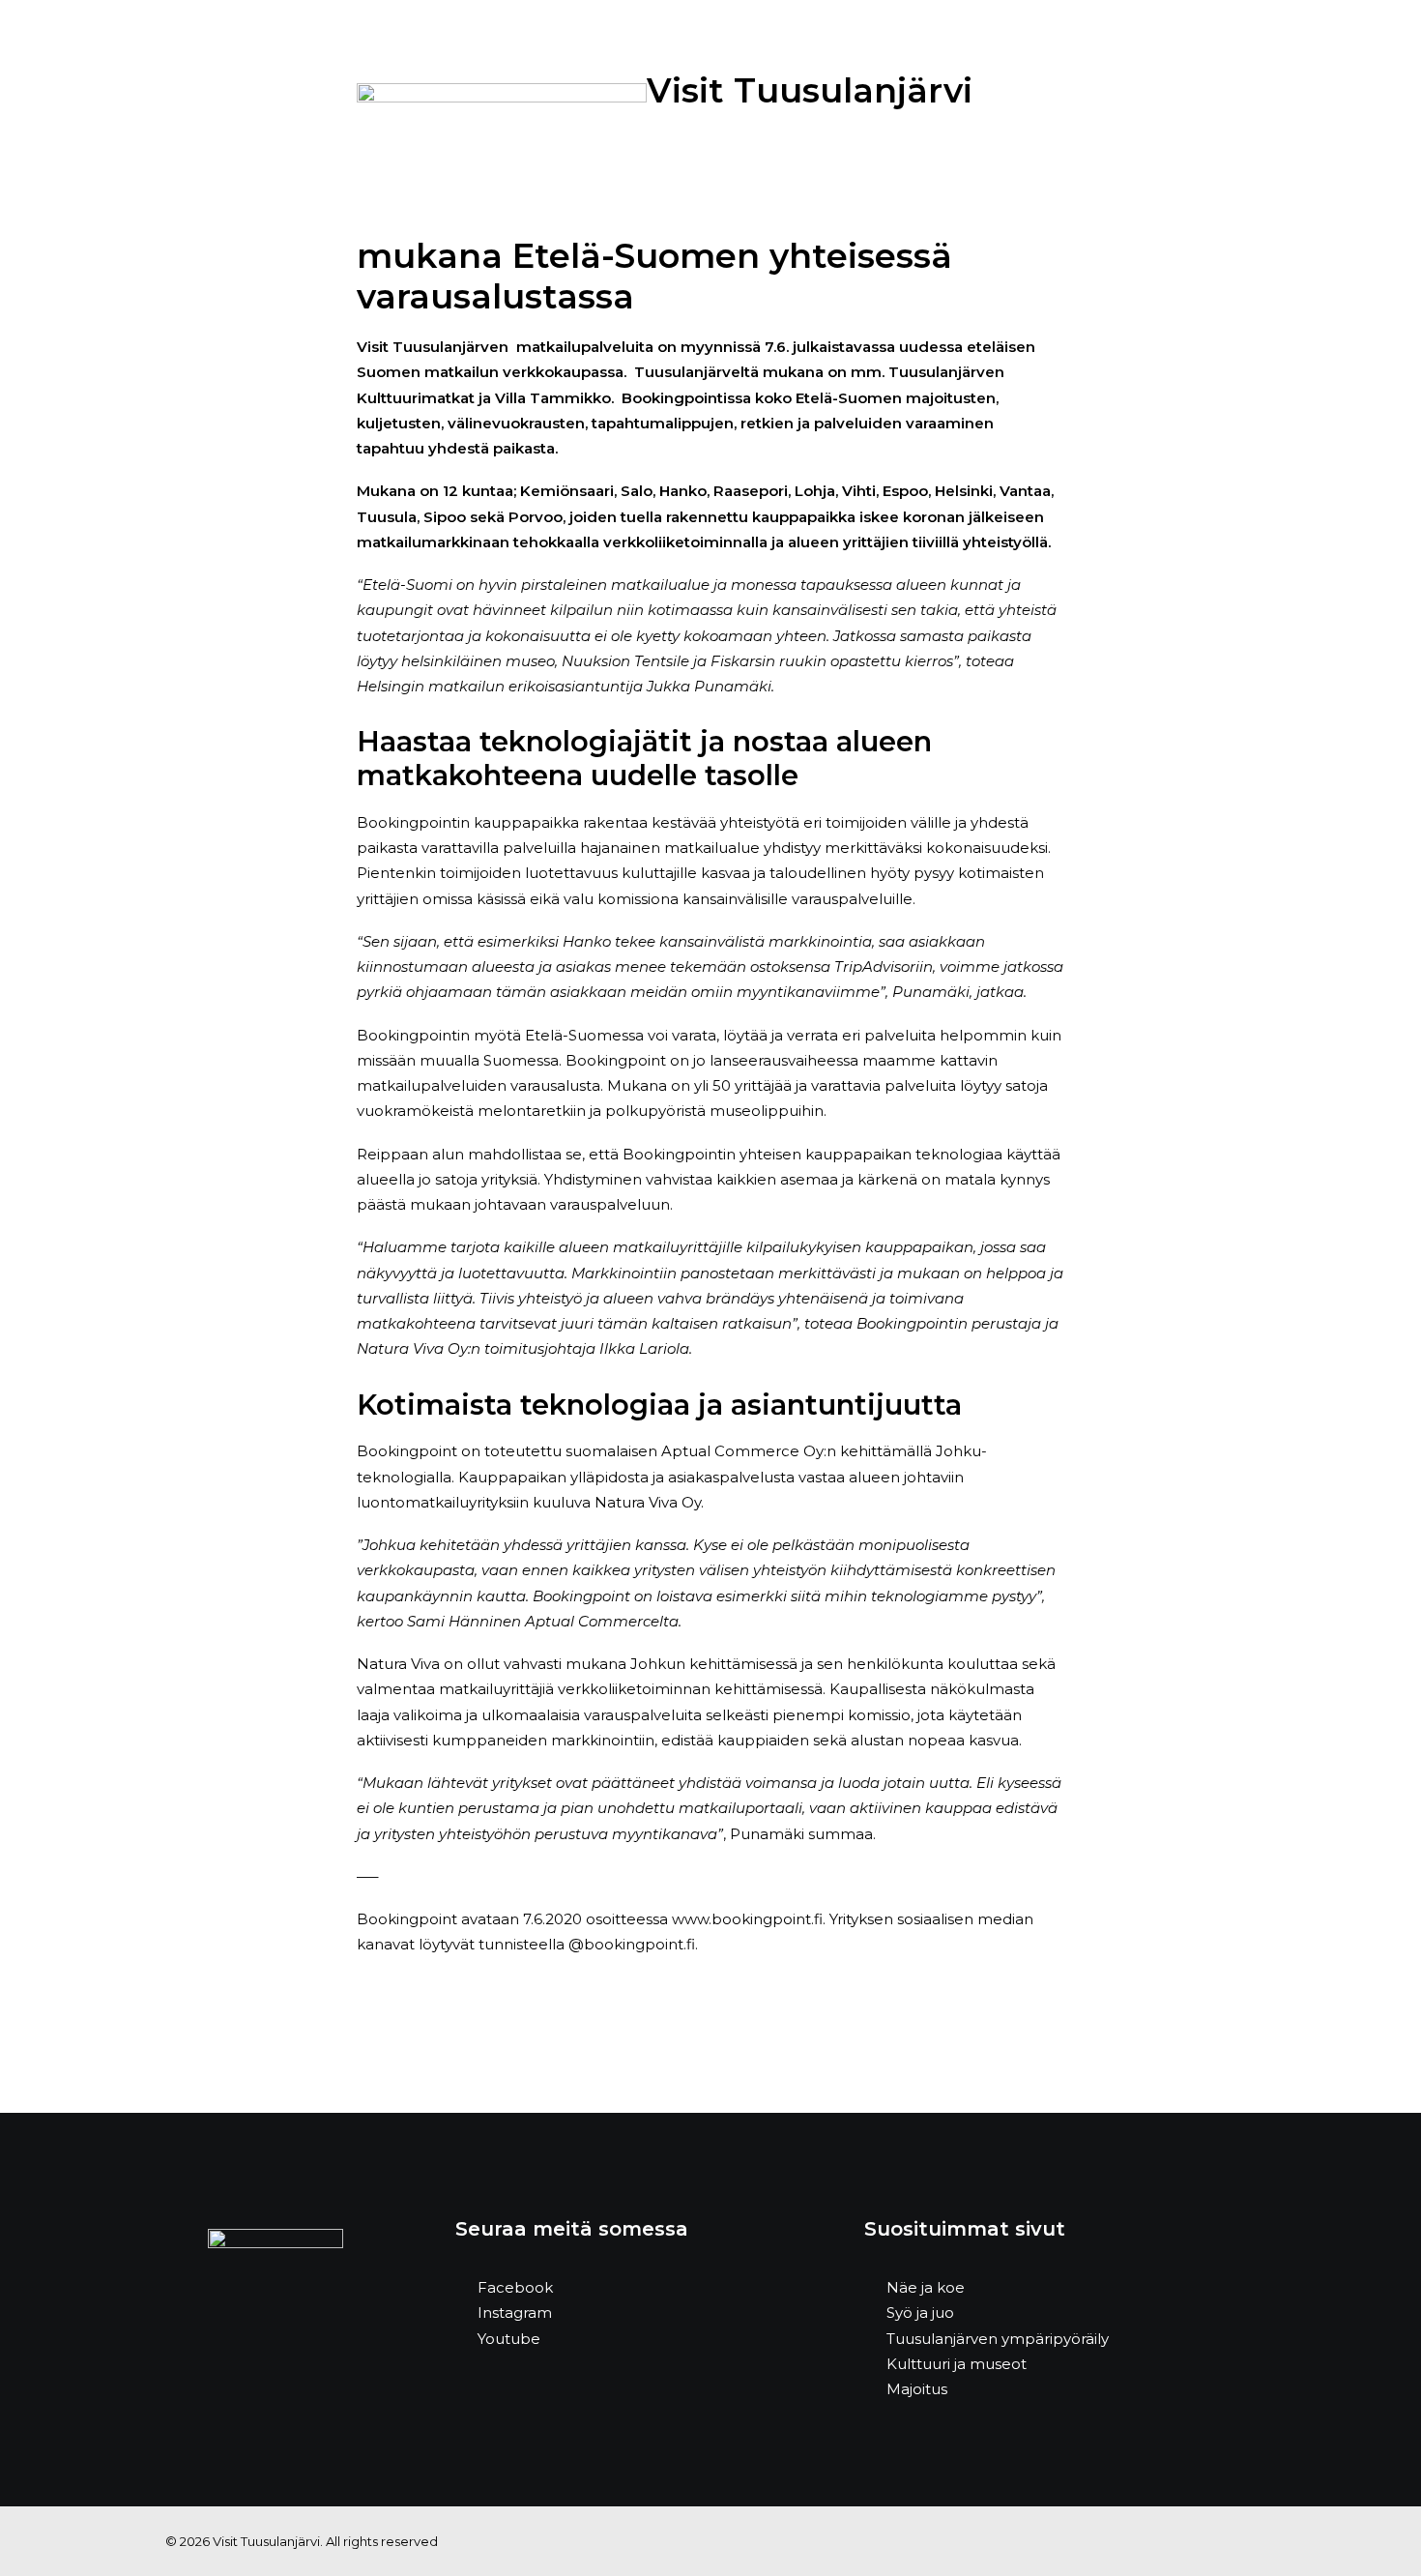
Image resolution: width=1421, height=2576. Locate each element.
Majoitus (656, 84)
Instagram (515, 2313)
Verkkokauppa (968, 84)
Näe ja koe (926, 2287)
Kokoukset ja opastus (803, 84)
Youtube (509, 2339)
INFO (1068, 84)
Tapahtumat (546, 84)
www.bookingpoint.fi (747, 1919)
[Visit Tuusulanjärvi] (83, 84)
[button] (1377, 84)
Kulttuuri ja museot (957, 2364)
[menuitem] (327, 84)
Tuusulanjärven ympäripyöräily (998, 2339)
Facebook (515, 2287)
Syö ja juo (433, 84)
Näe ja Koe (327, 84)
